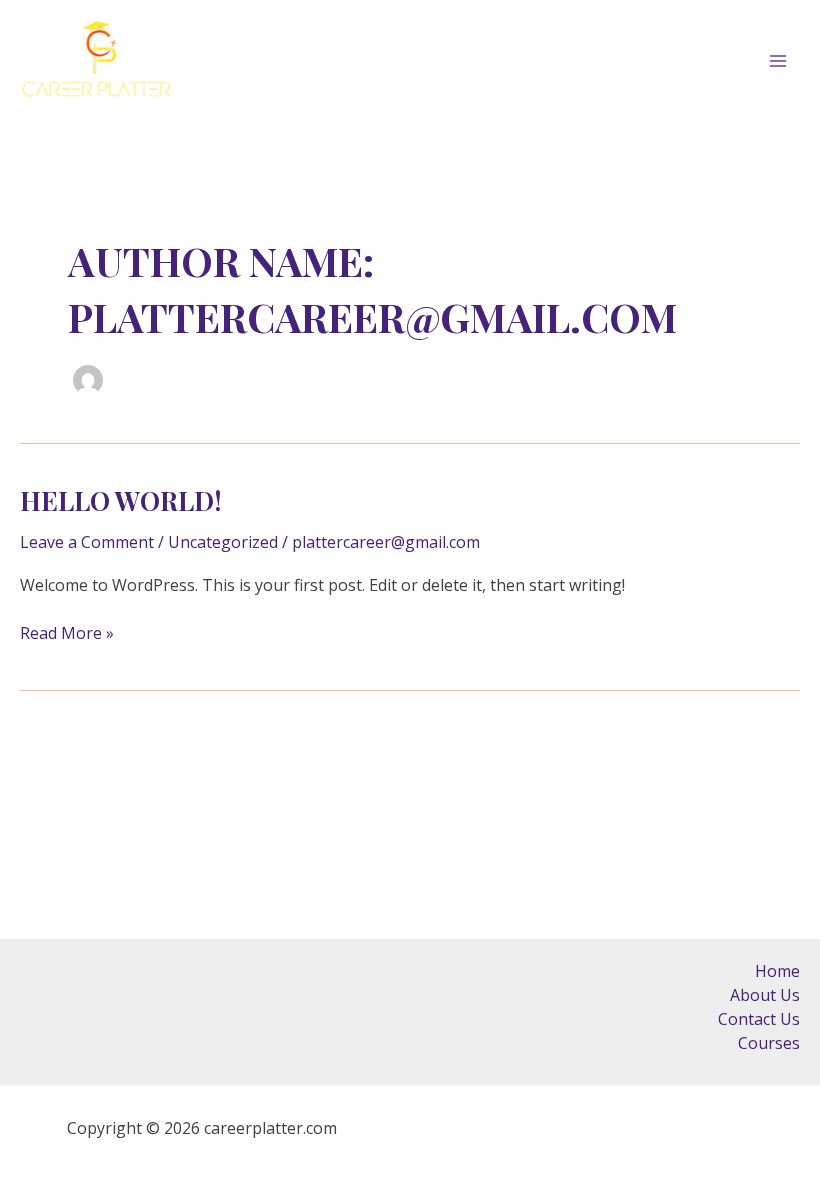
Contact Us (759, 1019)
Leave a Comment (87, 542)
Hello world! (121, 500)
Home (777, 971)
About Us (765, 995)
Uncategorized (223, 542)
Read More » (67, 633)
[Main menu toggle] (778, 61)
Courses (769, 1043)
